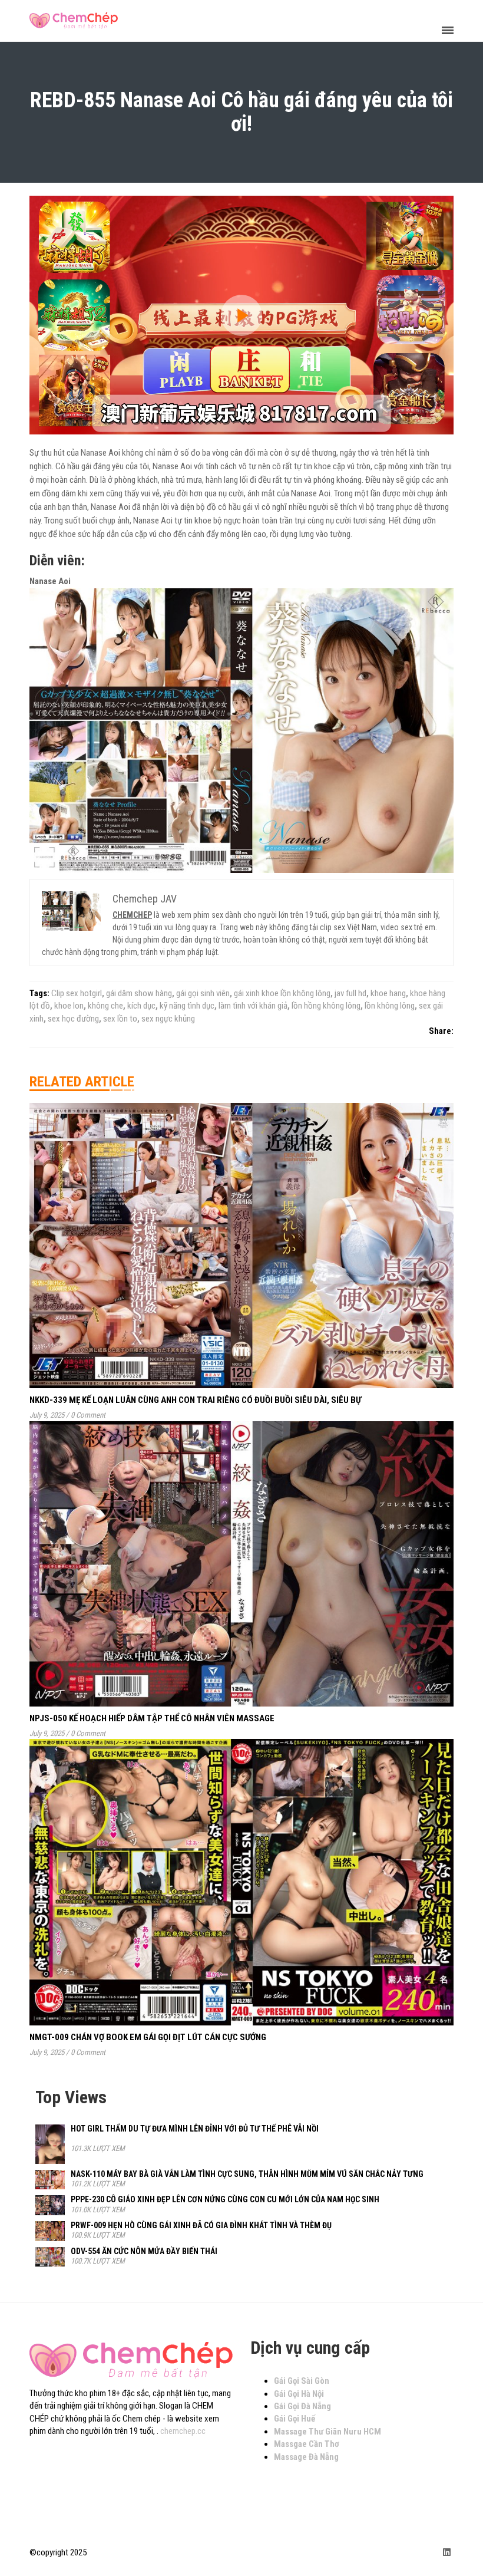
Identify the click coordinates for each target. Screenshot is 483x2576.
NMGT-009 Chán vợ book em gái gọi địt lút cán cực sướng (148, 2037)
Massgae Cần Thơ (307, 2444)
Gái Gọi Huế (295, 2419)
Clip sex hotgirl (77, 993)
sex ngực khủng (168, 1019)
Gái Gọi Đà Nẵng (302, 2406)
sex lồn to (120, 1019)
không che (105, 1006)
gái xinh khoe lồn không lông (282, 993)
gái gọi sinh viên (203, 993)
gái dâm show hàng (139, 993)
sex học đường (73, 1019)
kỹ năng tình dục (187, 1006)
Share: (441, 1031)
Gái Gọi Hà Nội (299, 2394)
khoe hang (388, 993)
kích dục (141, 1006)
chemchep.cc (183, 2431)
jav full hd (350, 993)
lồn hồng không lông (326, 1006)
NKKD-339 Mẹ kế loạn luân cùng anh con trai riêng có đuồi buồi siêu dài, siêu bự (195, 1400)
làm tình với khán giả (253, 1006)
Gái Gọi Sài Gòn (302, 2381)
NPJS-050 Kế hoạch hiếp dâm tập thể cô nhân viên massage (152, 1718)
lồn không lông (390, 1006)
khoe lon (69, 1006)
